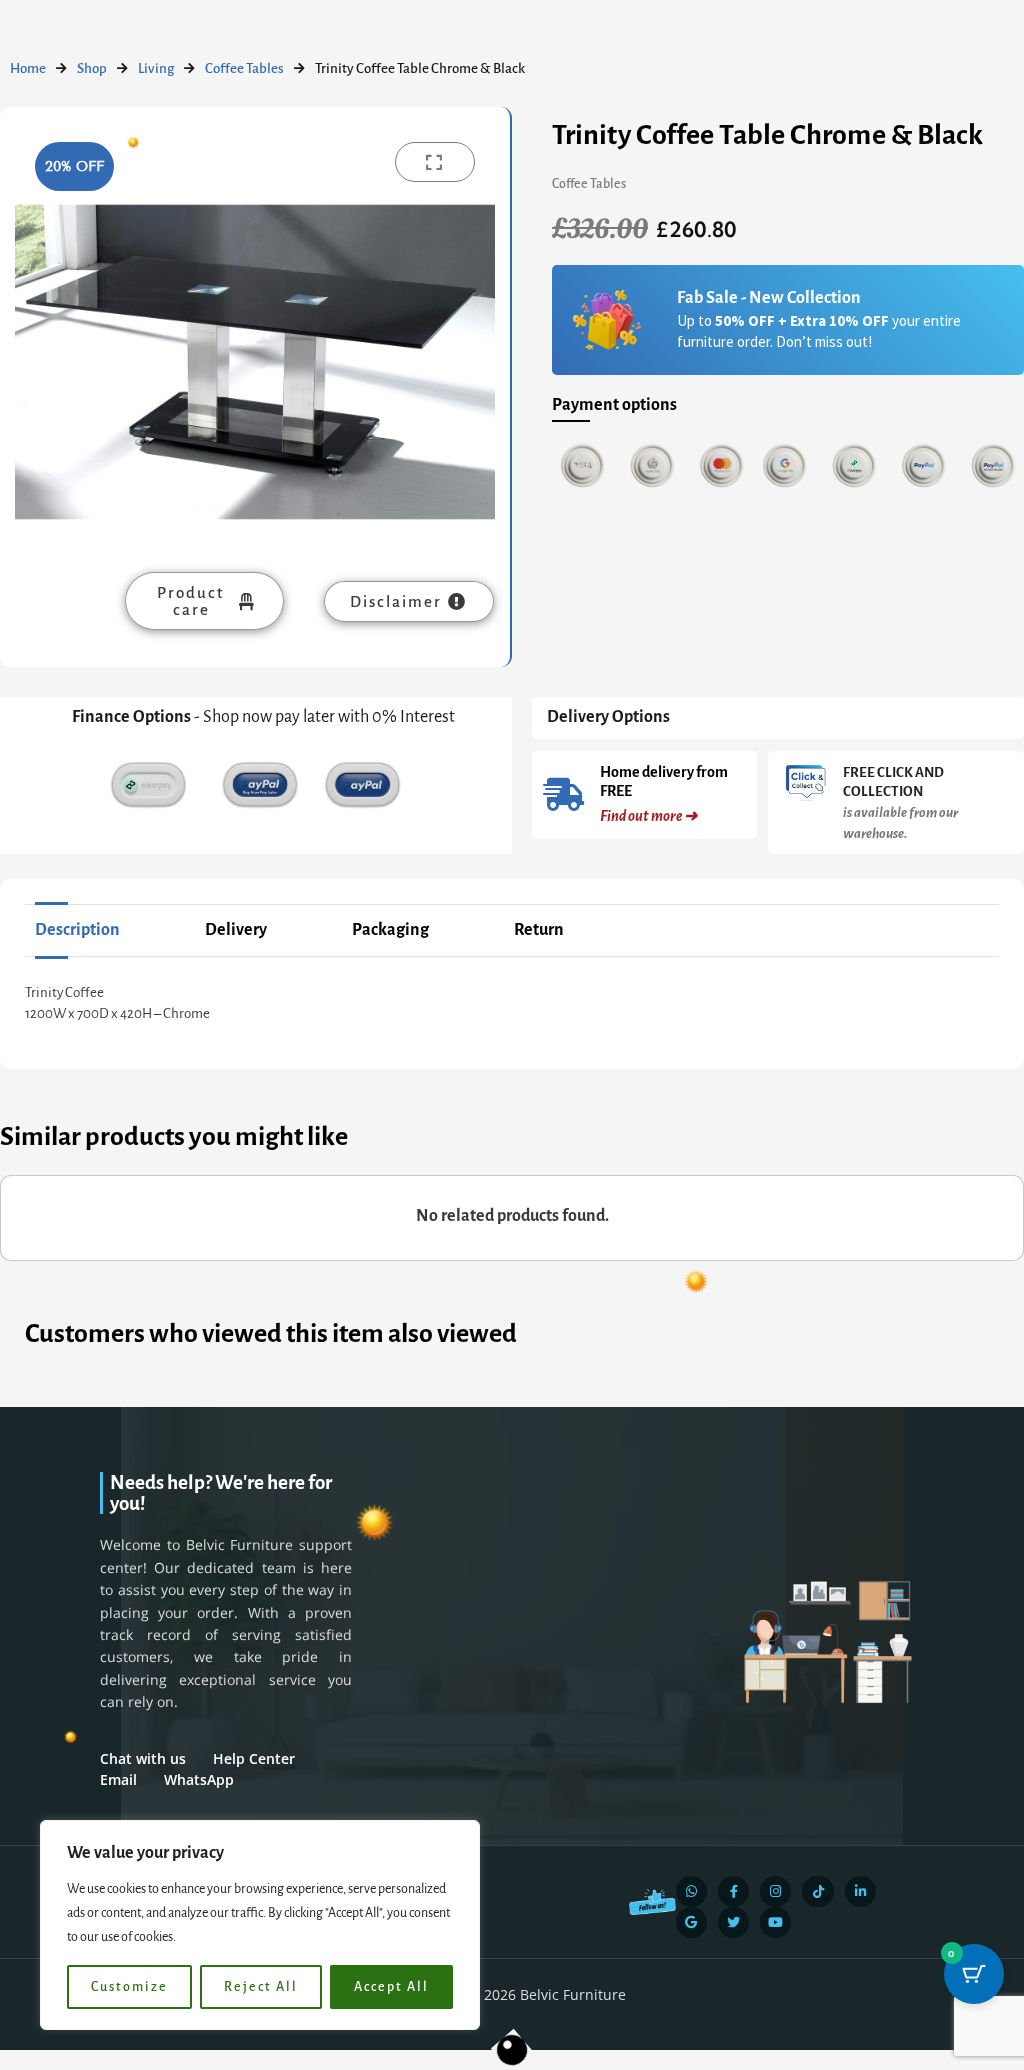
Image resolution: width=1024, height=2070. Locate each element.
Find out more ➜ (648, 816)
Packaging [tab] (390, 930)
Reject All (261, 1987)
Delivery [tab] (236, 930)
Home (28, 68)
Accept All (391, 1987)
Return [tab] (539, 930)
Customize (129, 1987)
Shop (92, 68)
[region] (260, 1925)
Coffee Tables (244, 68)
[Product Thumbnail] (435, 162)
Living (156, 68)
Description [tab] (77, 930)
